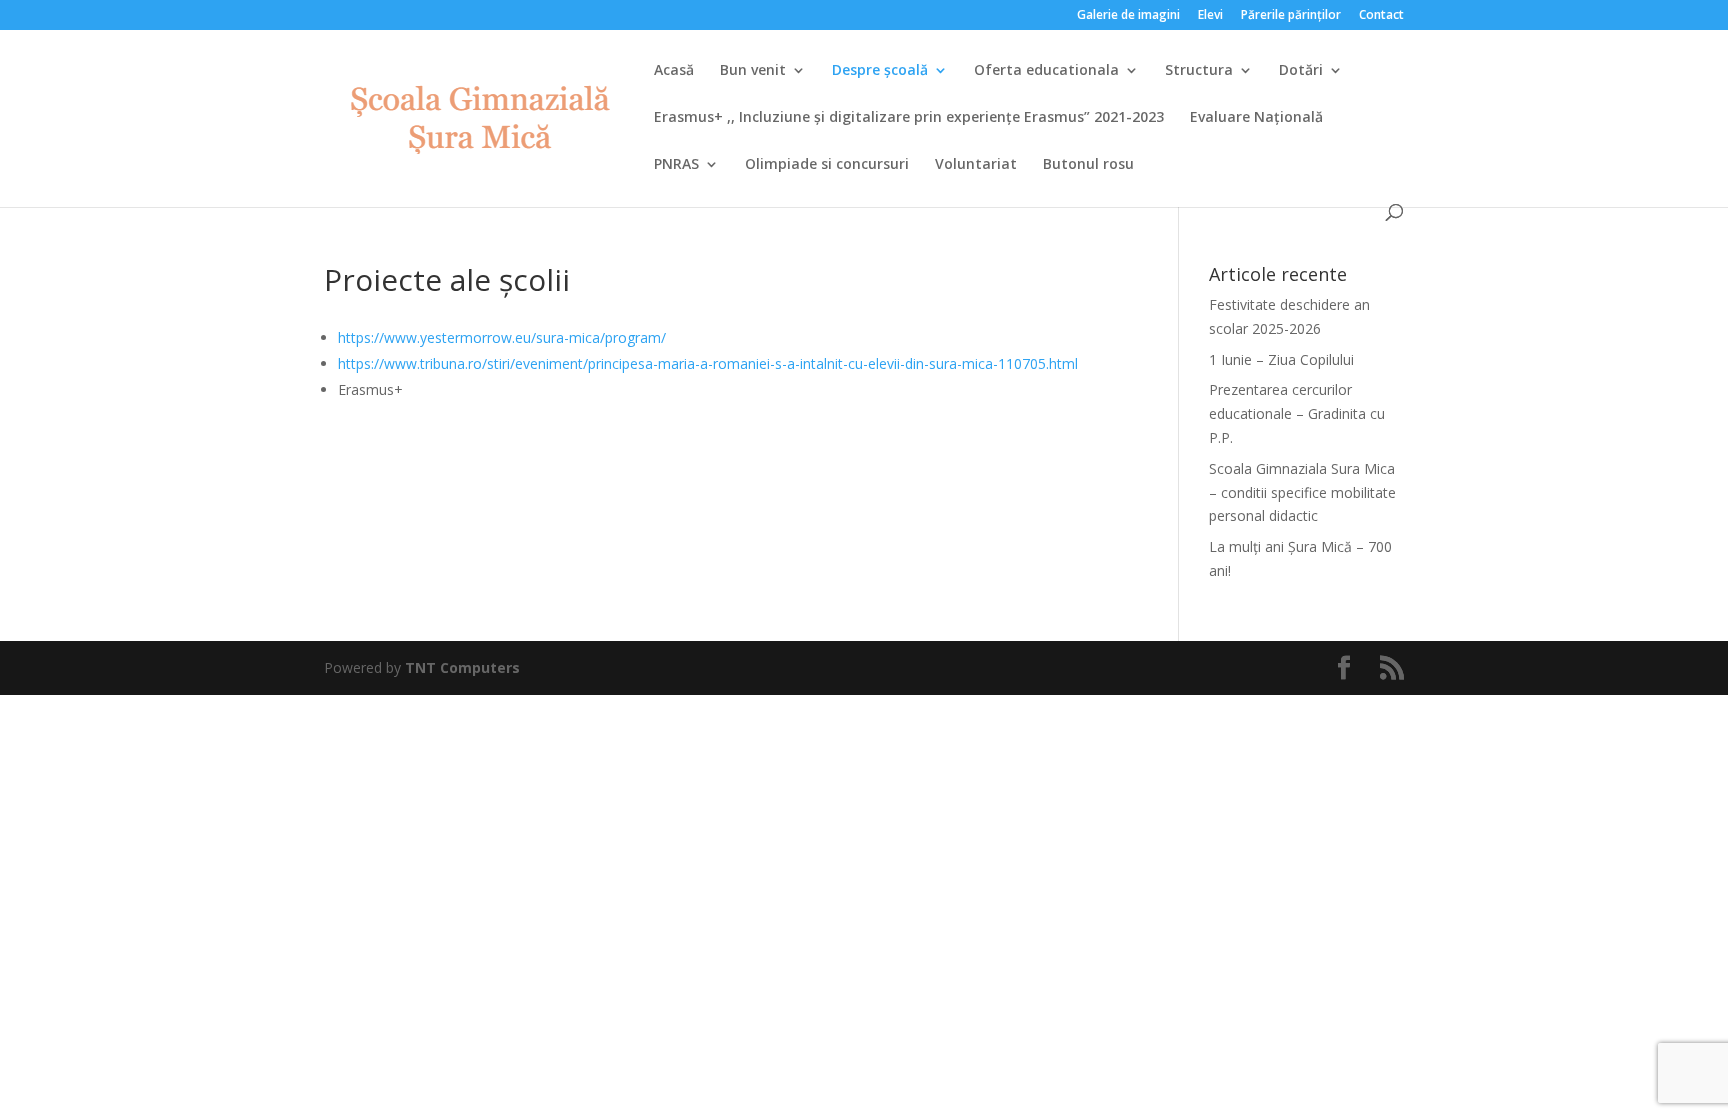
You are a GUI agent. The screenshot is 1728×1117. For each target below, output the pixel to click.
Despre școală (880, 71)
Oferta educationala (1046, 71)
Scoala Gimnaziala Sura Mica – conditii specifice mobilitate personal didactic (1302, 492)
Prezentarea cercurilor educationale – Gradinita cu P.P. (1297, 413)
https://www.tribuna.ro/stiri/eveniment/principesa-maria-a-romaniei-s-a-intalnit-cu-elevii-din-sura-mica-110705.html (708, 363)
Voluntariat (976, 165)
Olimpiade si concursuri (827, 165)
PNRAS (676, 165)
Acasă (674, 71)
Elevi (1210, 16)
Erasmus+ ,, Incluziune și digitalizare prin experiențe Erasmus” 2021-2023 (909, 118)
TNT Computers (462, 667)
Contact (1381, 16)
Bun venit (753, 71)
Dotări (1301, 71)
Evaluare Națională (1256, 118)
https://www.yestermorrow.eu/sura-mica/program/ (502, 337)
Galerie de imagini (1128, 16)
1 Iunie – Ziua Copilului (1281, 359)
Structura (1199, 71)
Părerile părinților (1291, 16)
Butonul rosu (1088, 165)
